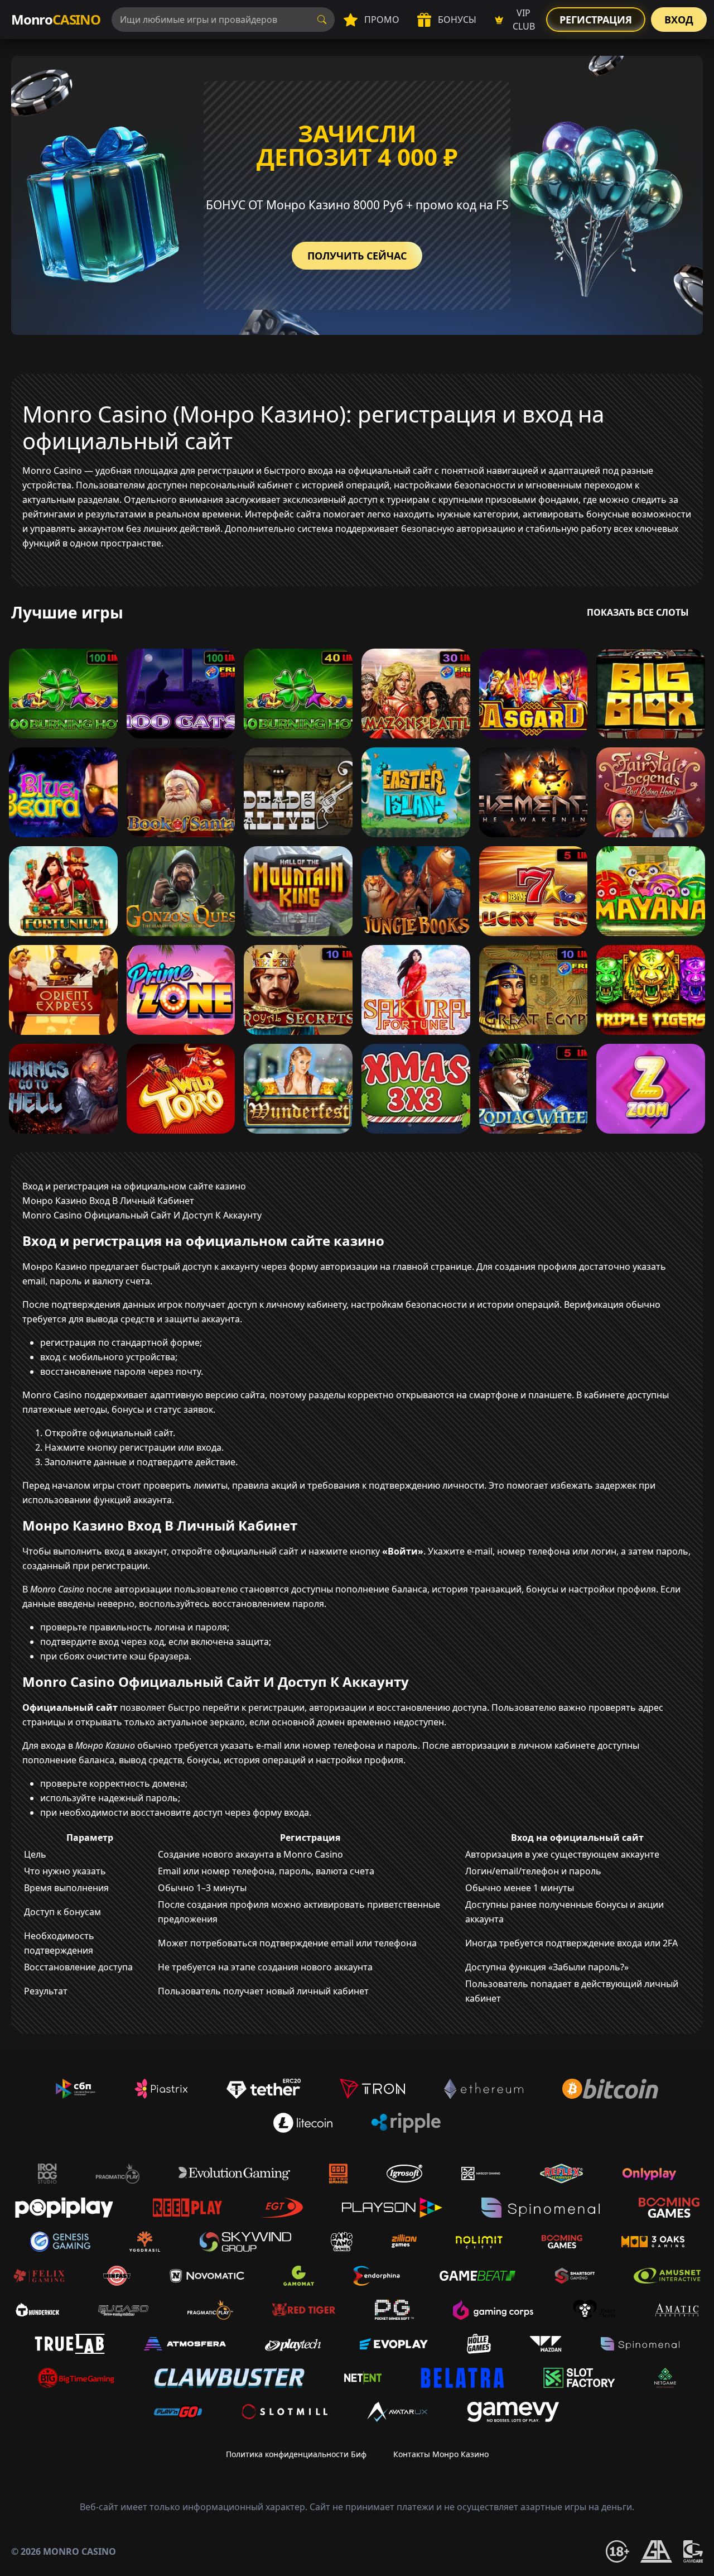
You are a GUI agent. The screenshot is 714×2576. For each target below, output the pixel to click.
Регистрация (596, 20)
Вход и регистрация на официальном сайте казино (134, 1186)
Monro (56, 19)
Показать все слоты (638, 612)
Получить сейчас (357, 256)
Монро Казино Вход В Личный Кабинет (108, 1201)
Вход (679, 20)
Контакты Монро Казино (441, 2454)
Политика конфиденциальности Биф (296, 2454)
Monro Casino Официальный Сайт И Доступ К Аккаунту (142, 1215)
